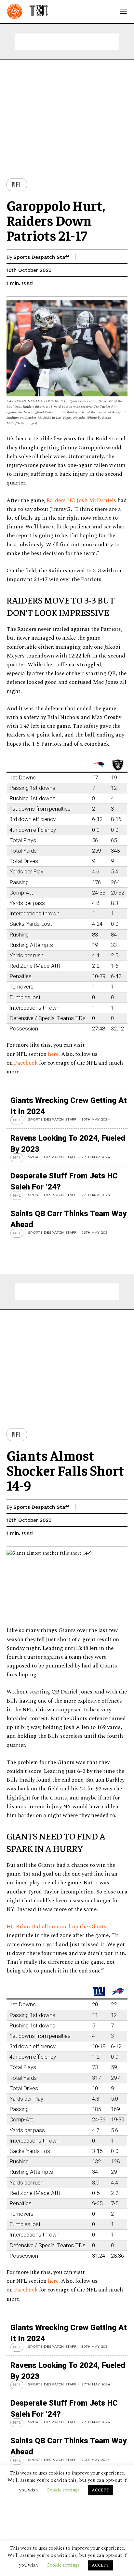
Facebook (27, 1063)
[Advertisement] (67, 42)
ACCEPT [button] (100, 2565)
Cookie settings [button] (63, 2565)
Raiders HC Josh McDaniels (81, 500)
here (53, 1054)
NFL (17, 185)
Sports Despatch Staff (41, 257)
